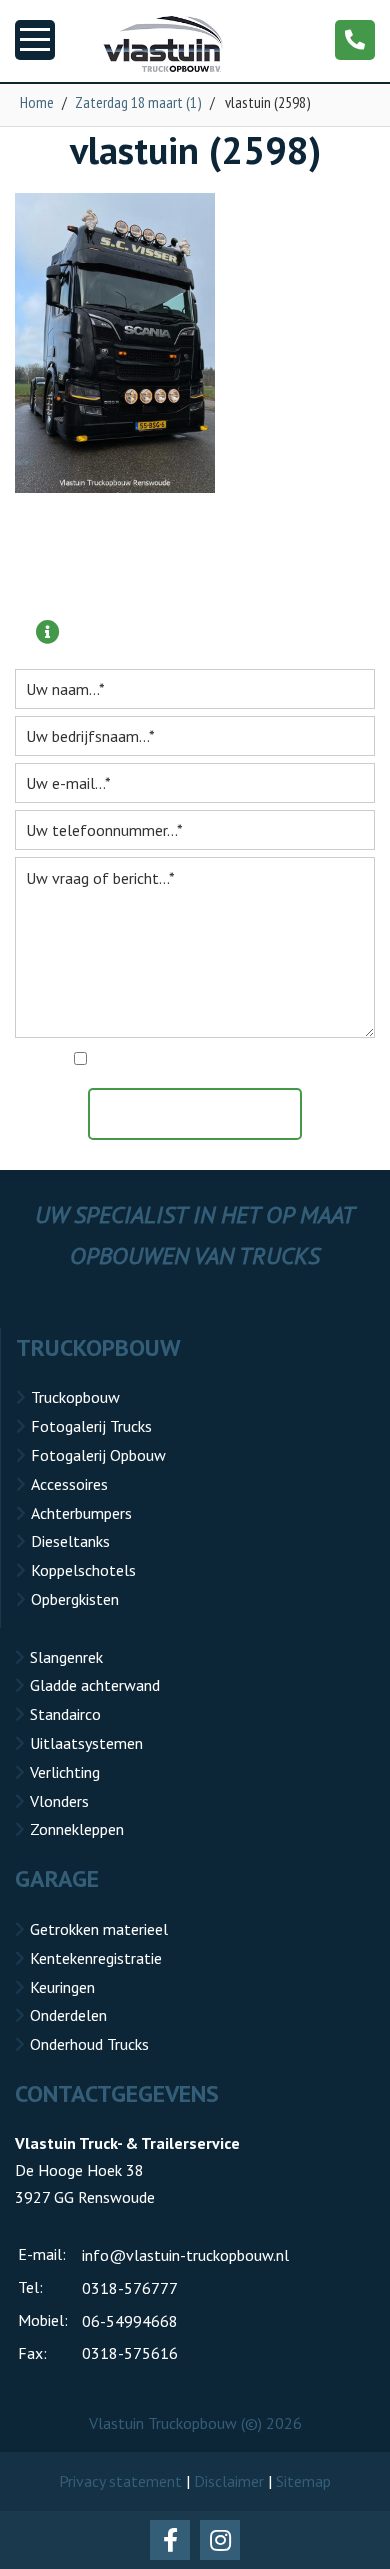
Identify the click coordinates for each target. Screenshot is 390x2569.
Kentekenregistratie (96, 1958)
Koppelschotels (83, 1570)
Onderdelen (68, 2015)
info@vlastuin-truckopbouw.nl (185, 2255)
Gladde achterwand (95, 1685)
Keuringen (62, 1987)
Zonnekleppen (77, 1829)
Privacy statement (120, 2481)
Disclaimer (229, 2481)
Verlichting (65, 1772)
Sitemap (303, 2481)
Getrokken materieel (99, 1929)
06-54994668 (130, 2321)
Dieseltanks (70, 1541)
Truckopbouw (75, 1397)
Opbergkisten (75, 1599)
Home (37, 102)
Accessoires (69, 1484)
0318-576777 (130, 2288)
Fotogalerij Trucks (91, 1426)
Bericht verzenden (205, 1114)
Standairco (65, 1714)
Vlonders (59, 1801)
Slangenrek (66, 1657)
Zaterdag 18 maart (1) (138, 102)
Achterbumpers (81, 1513)
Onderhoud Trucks (89, 2044)
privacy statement (281, 1060)
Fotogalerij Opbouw (98, 1455)
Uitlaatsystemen (86, 1743)
